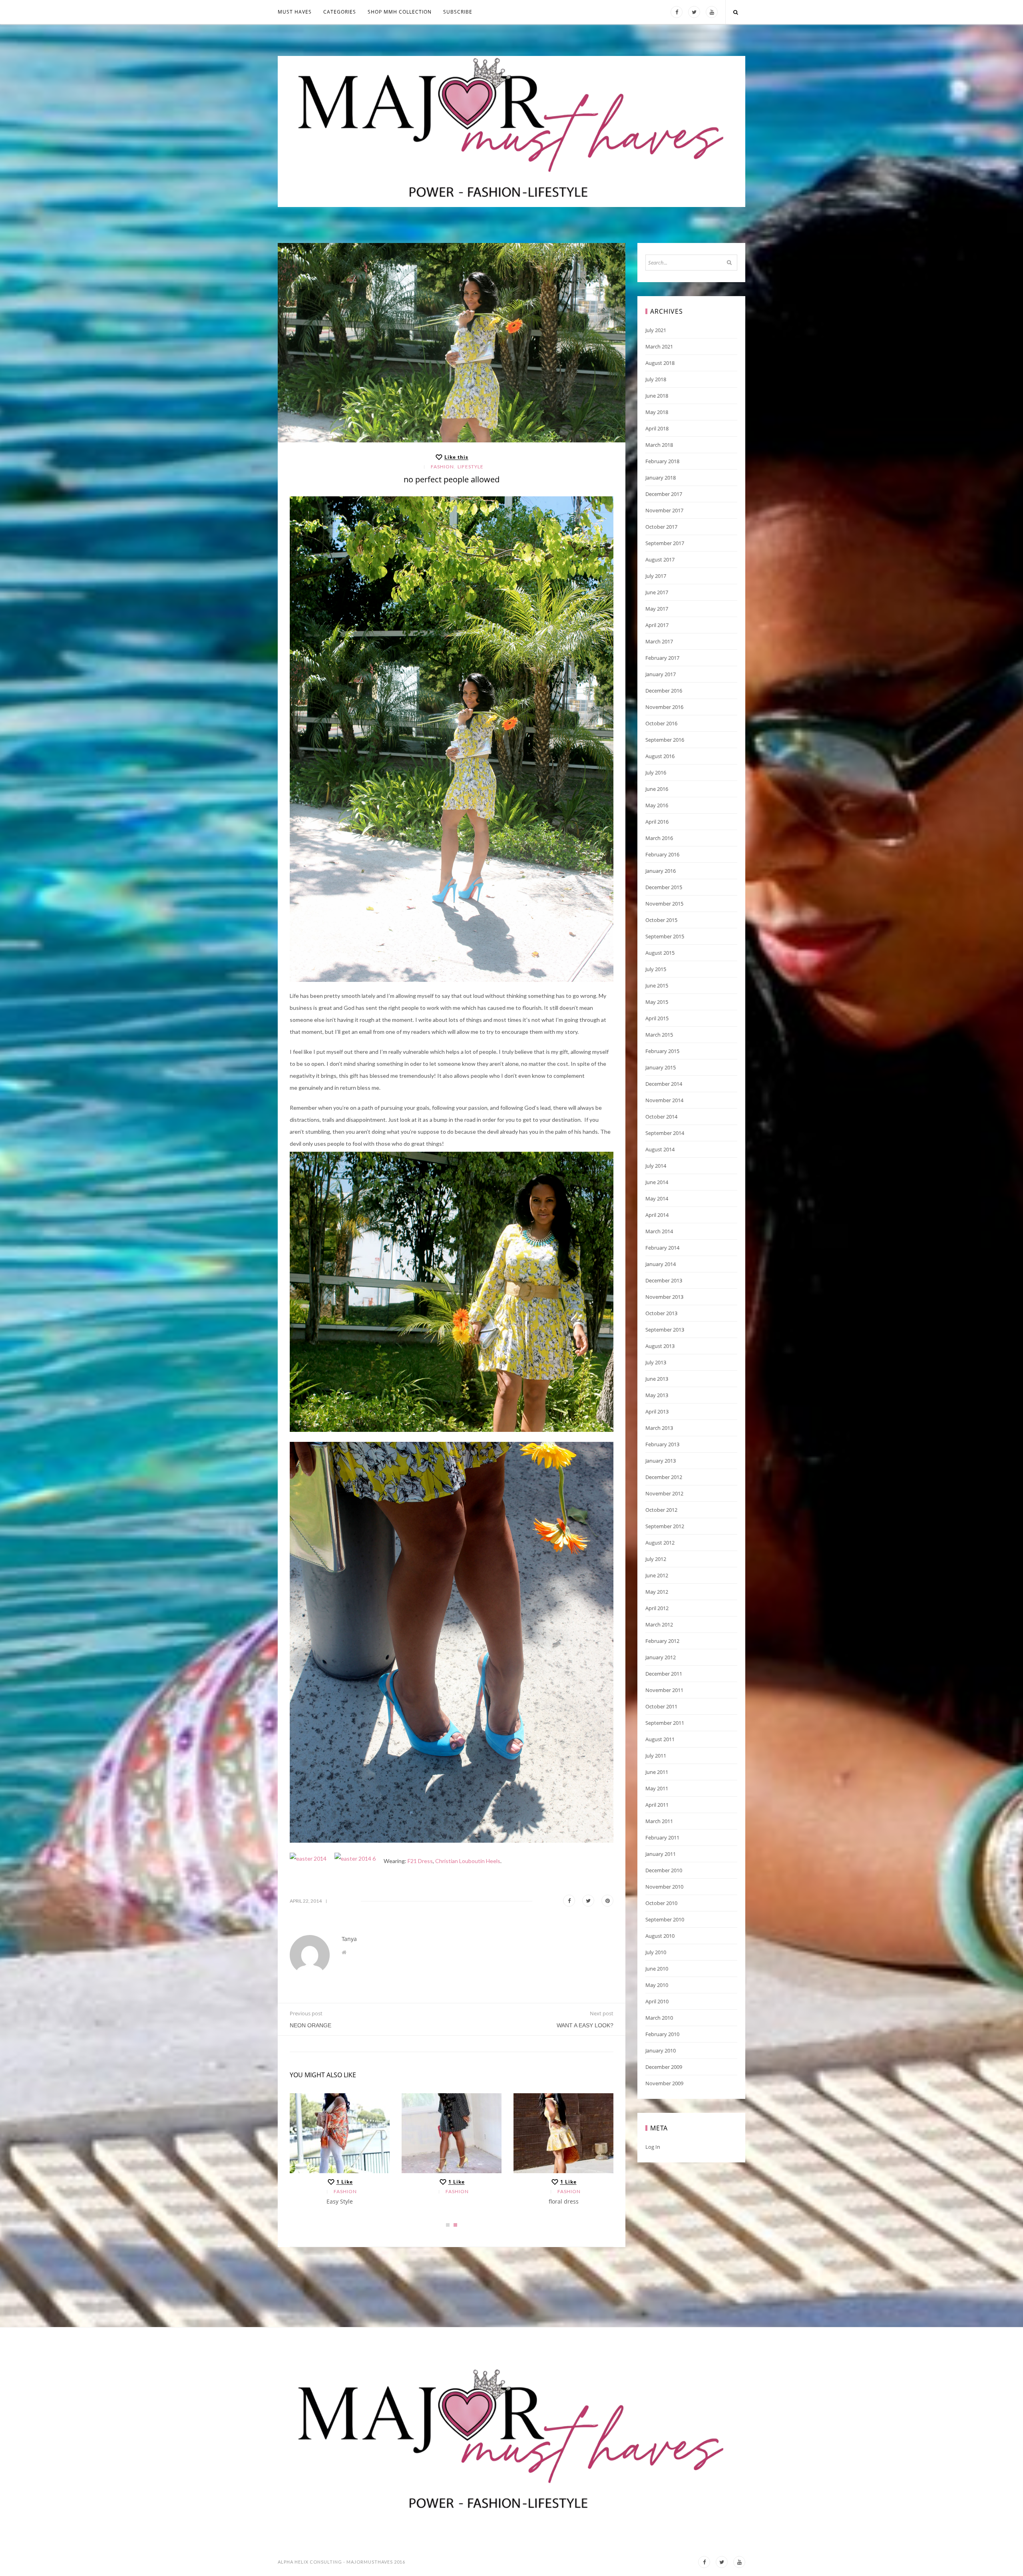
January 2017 (661, 674)
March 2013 (659, 1428)
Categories (340, 12)
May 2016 (657, 805)
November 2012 (664, 1493)
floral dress (564, 2201)
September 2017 (665, 543)
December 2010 (664, 1870)
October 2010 (661, 1903)
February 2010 (662, 2034)
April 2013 (657, 1411)
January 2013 (661, 1461)
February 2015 (662, 1051)
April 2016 (657, 822)
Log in (653, 2147)
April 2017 (657, 625)
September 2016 (665, 740)
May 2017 (657, 609)
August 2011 (660, 1739)
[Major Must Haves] (511, 131)
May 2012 (657, 1592)
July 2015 (656, 969)
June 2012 (657, 1575)
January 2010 (661, 2050)
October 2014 (661, 1117)
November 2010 (664, 1887)
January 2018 (661, 478)
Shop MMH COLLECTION (400, 12)
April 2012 (657, 1608)
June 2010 (657, 1969)
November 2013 (664, 1297)
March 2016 (659, 838)
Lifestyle (471, 467)
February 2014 (662, 1248)
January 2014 (661, 1264)
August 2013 (660, 1346)
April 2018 (657, 428)
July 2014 (656, 1166)
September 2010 (665, 1919)
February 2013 (662, 1444)
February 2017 (662, 658)
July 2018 (656, 379)
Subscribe (458, 12)
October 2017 (661, 527)
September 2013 (665, 1330)
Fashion (442, 467)
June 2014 (657, 1182)
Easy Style (340, 2201)
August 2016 (660, 756)
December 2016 (664, 691)
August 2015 (660, 953)
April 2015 (657, 1018)
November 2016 (664, 707)
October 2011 (661, 1706)
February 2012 (662, 1641)
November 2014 (664, 1100)
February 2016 (662, 854)
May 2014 (657, 1198)
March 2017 (659, 641)
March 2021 (659, 346)
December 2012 (664, 1477)
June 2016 (657, 789)
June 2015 (657, 985)
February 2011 (662, 1837)
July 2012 (656, 1559)
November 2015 (664, 904)
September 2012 (665, 1526)
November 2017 (664, 510)
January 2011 (661, 1854)
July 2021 (656, 330)
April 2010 (657, 2001)
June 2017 (657, 592)
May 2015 (657, 1002)
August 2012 (660, 1543)
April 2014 (657, 1215)
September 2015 (665, 936)
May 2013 (657, 1395)
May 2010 (657, 1985)
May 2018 (657, 412)
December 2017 (664, 494)
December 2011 (664, 1674)
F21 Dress (420, 1861)
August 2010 (660, 1936)
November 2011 (664, 1690)
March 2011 (659, 1821)
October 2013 (661, 1313)
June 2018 (657, 396)
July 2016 (656, 772)
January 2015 (661, 1067)
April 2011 (657, 1805)
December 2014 (664, 1084)
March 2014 (659, 1231)
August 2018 (660, 363)
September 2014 (665, 1133)
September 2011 (665, 1723)
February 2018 (662, 461)
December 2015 (664, 887)
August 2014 (660, 1149)
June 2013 (657, 1379)
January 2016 (661, 871)
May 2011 (657, 1788)
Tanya (349, 1939)
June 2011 (657, 1772)
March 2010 (659, 2018)
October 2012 (661, 1510)
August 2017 (660, 559)
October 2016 (661, 723)
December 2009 (664, 2067)
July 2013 (656, 1362)
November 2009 (664, 2083)
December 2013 (664, 1280)
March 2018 (659, 445)
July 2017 (656, 576)
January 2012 (661, 1657)
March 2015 (659, 1035)
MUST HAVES (295, 12)
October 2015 (661, 920)
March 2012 (659, 1624)
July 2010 (656, 1952)
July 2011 (656, 1756)
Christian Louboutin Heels (468, 1861)
